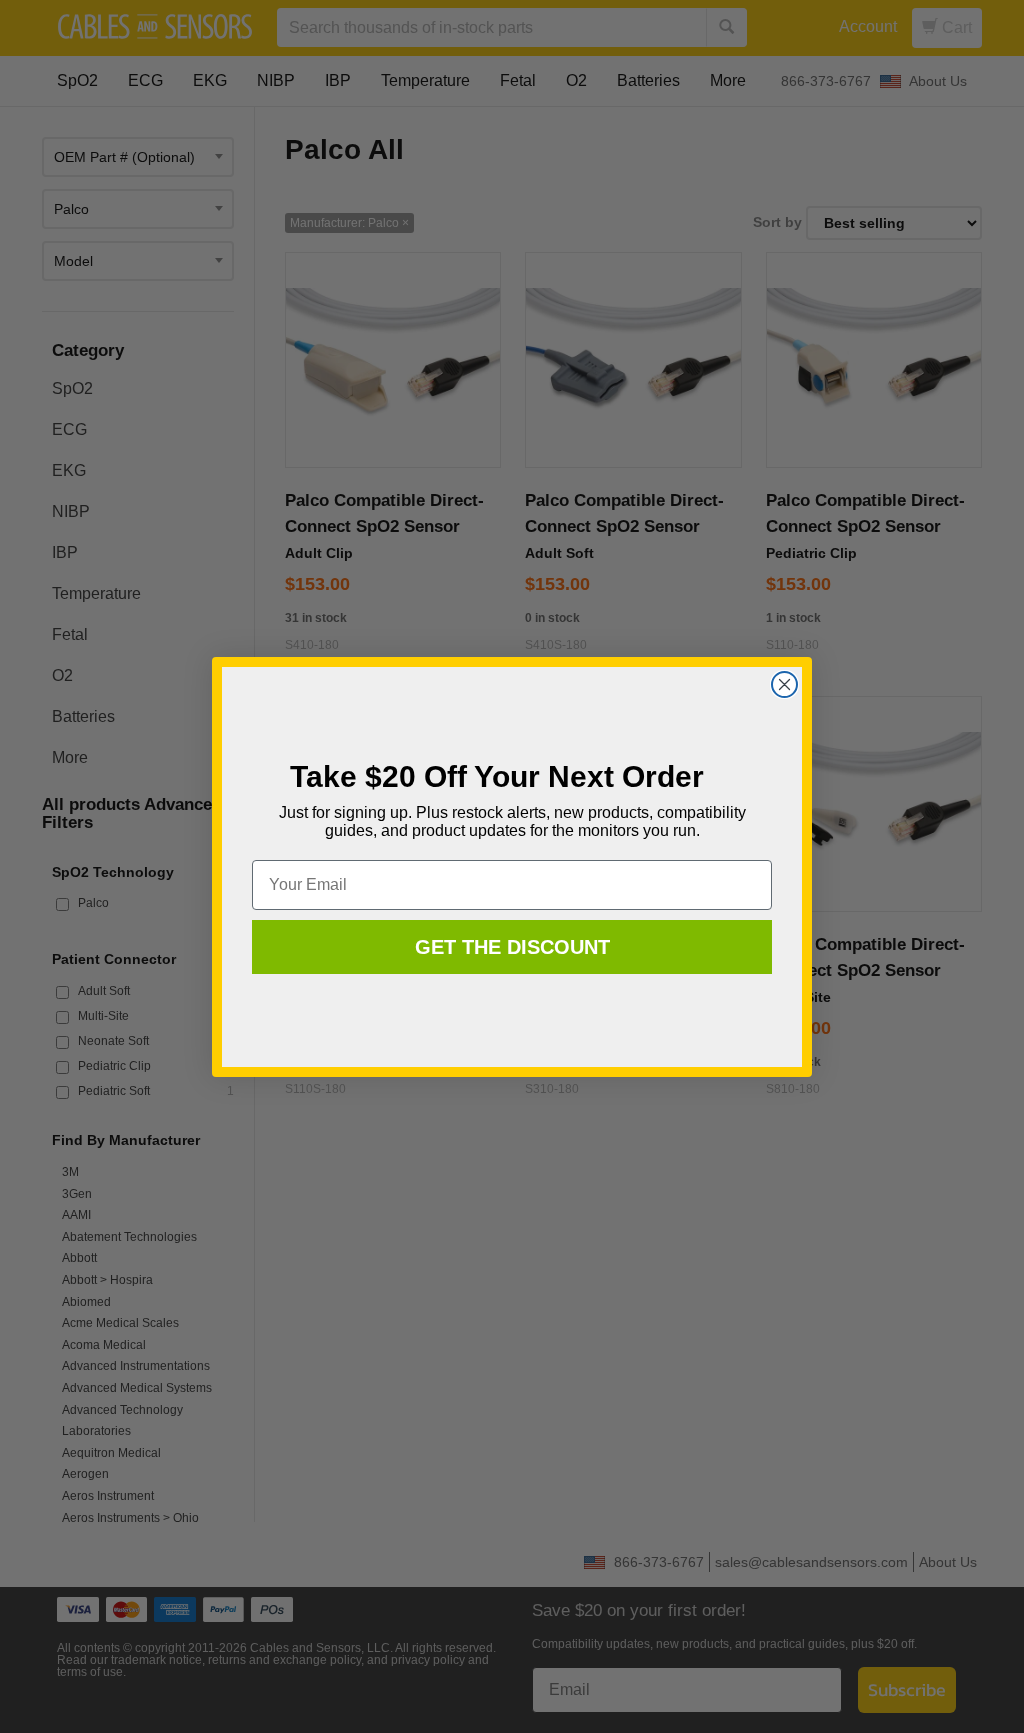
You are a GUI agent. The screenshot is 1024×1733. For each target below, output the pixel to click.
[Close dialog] (784, 684)
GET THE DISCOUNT (512, 947)
